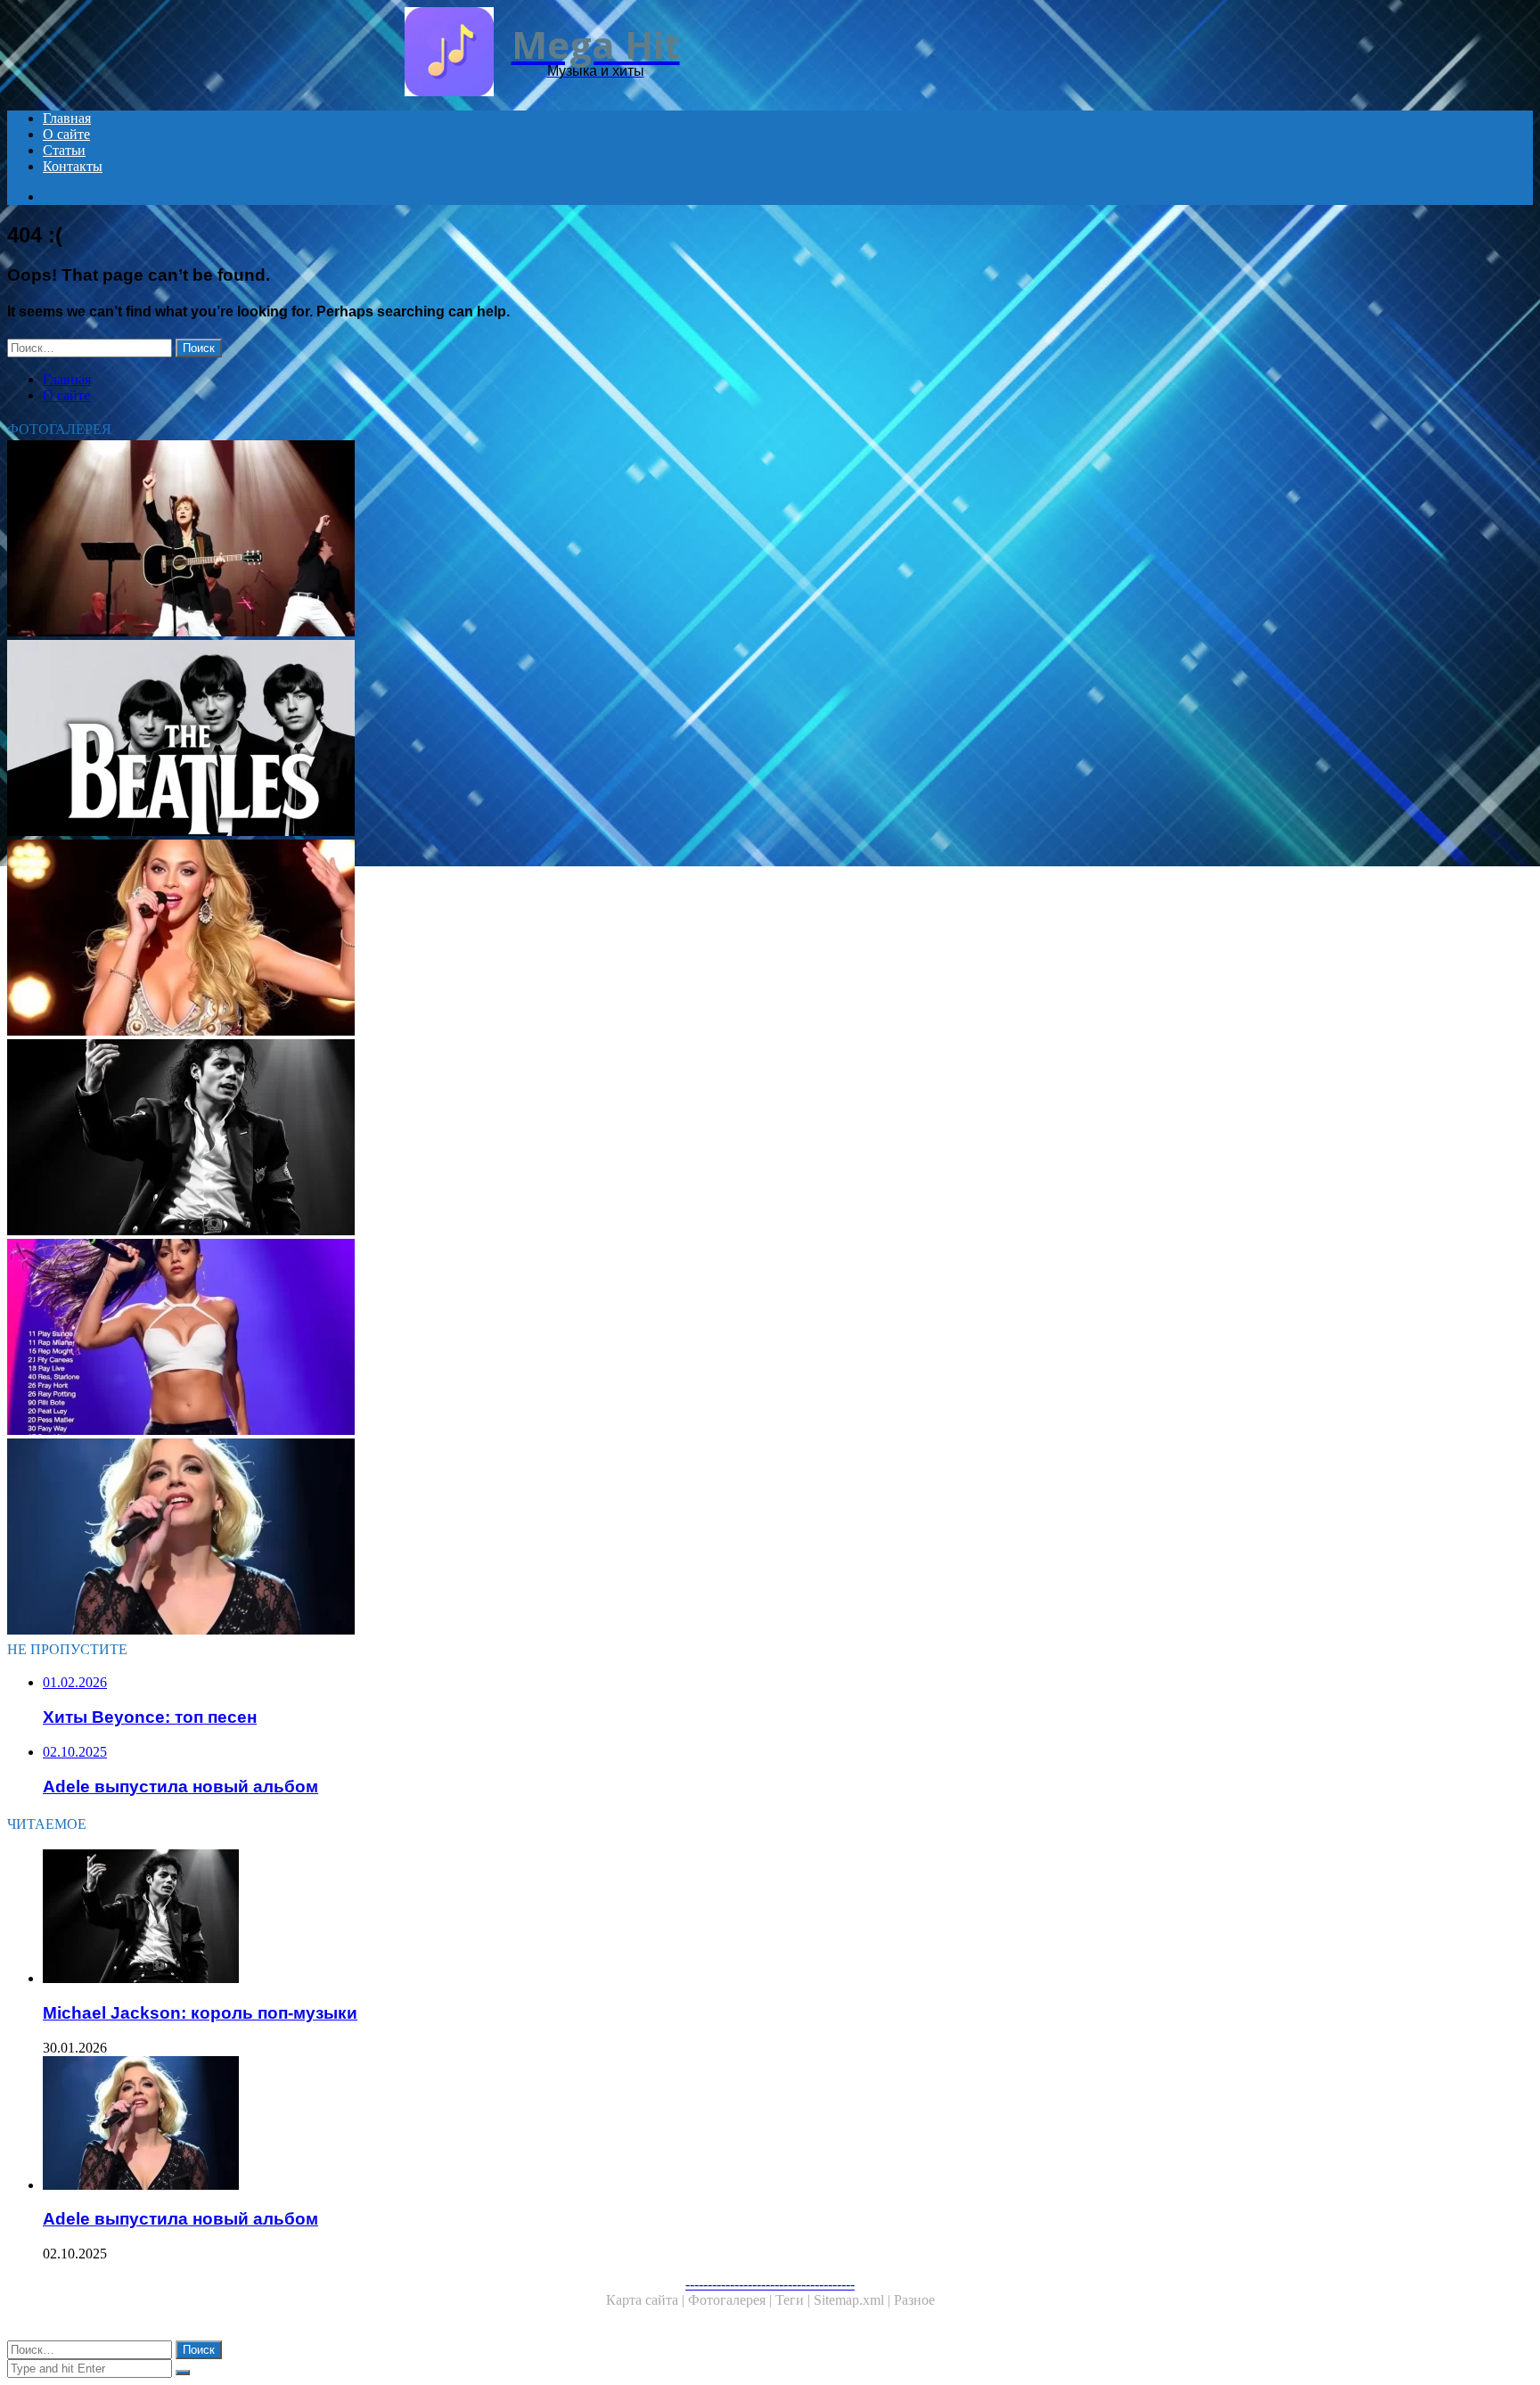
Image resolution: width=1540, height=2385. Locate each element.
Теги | (795, 2300)
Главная (67, 118)
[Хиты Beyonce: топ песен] (542, 939)
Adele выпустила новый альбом (180, 2219)
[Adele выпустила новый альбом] (542, 1538)
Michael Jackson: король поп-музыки (200, 2013)
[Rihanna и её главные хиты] (542, 1339)
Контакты (73, 166)
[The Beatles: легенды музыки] (542, 740)
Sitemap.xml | (854, 2300)
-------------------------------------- (770, 2284)
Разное (914, 2300)
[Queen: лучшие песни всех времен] (542, 540)
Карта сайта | (647, 2300)
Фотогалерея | (732, 2300)
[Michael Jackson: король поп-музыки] (542, 1139)
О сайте (66, 134)
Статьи (64, 150)
